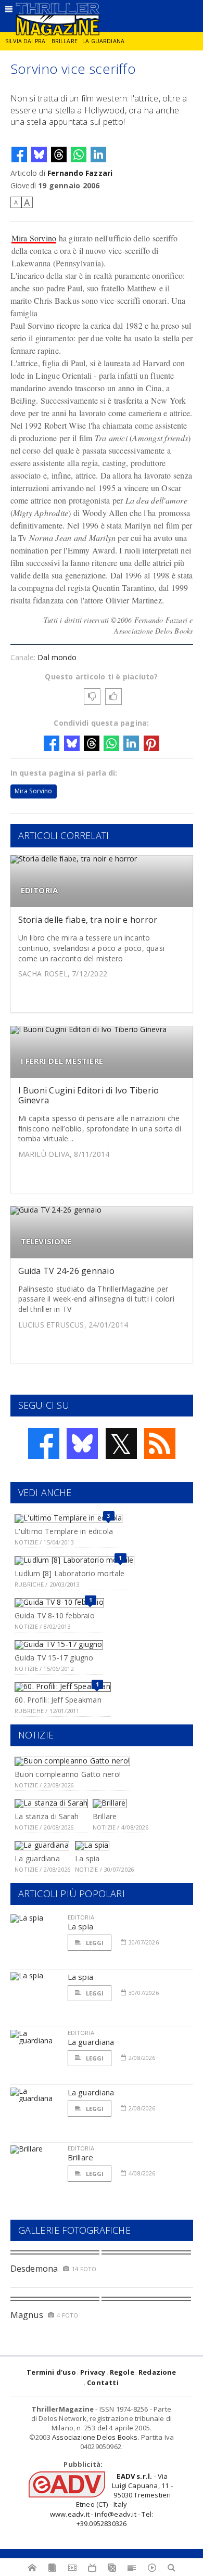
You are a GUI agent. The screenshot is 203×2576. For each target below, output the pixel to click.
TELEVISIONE (46, 1241)
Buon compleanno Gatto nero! (68, 1774)
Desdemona (34, 2269)
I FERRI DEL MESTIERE (62, 1061)
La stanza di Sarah (47, 1816)
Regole (122, 2372)
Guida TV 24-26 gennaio (66, 1271)
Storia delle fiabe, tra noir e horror (88, 920)
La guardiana (103, 41)
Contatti (103, 2382)
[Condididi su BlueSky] (39, 154)
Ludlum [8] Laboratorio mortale (69, 1573)
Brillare (65, 41)
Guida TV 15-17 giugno (54, 1658)
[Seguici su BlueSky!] (82, 1444)
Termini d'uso (51, 2372)
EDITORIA (40, 890)
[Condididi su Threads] (59, 154)
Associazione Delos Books (95, 2437)
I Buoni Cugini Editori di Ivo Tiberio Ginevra (89, 1095)
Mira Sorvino (34, 238)
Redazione (157, 2372)
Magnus (27, 2315)
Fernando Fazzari (80, 173)
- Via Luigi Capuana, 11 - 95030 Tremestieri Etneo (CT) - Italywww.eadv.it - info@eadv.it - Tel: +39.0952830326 (111, 2500)
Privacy (93, 2372)
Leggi (94, 1943)
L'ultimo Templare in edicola (64, 1531)
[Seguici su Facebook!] (44, 1444)
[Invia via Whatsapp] (79, 154)
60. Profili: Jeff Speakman (58, 1700)
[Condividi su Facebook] (19, 154)
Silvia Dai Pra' (26, 41)
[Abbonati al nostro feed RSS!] (160, 1444)
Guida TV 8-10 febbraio (55, 1615)
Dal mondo (57, 657)
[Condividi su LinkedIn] (98, 154)
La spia (87, 1858)
